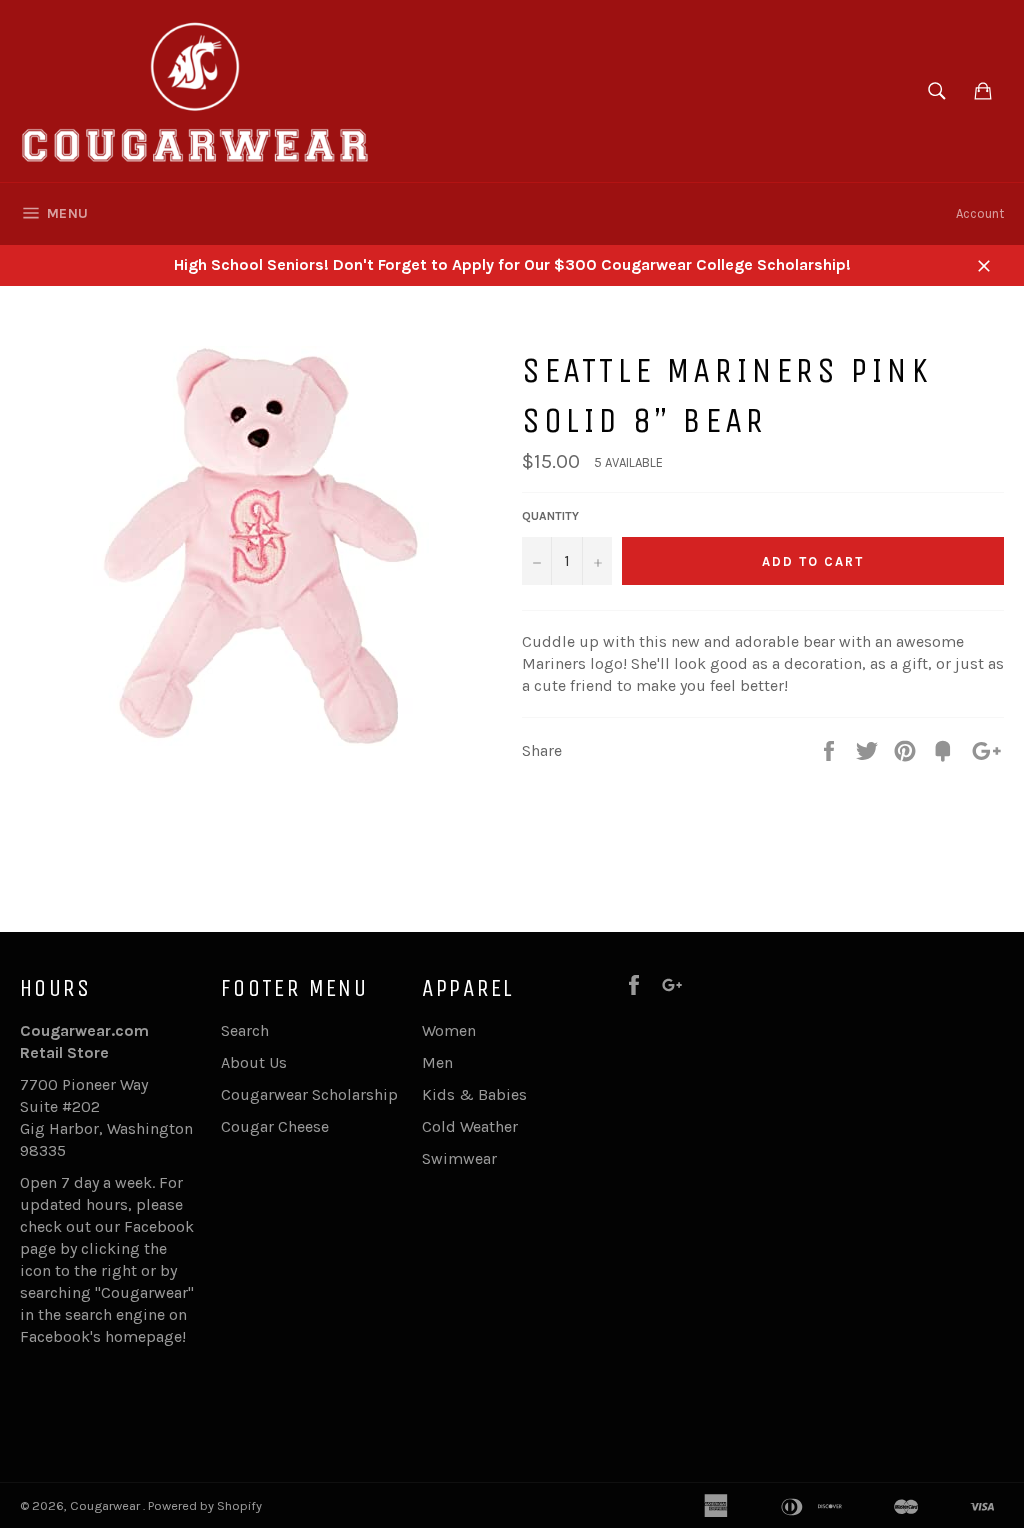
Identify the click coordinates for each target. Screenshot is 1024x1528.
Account (980, 213)
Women (449, 1030)
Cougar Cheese (275, 1126)
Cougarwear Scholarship (309, 1094)
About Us (254, 1062)
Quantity (550, 516)
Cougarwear (106, 1505)
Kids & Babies (474, 1094)
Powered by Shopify (205, 1505)
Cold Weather (470, 1126)
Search (245, 1030)
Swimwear (459, 1158)
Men (437, 1062)
